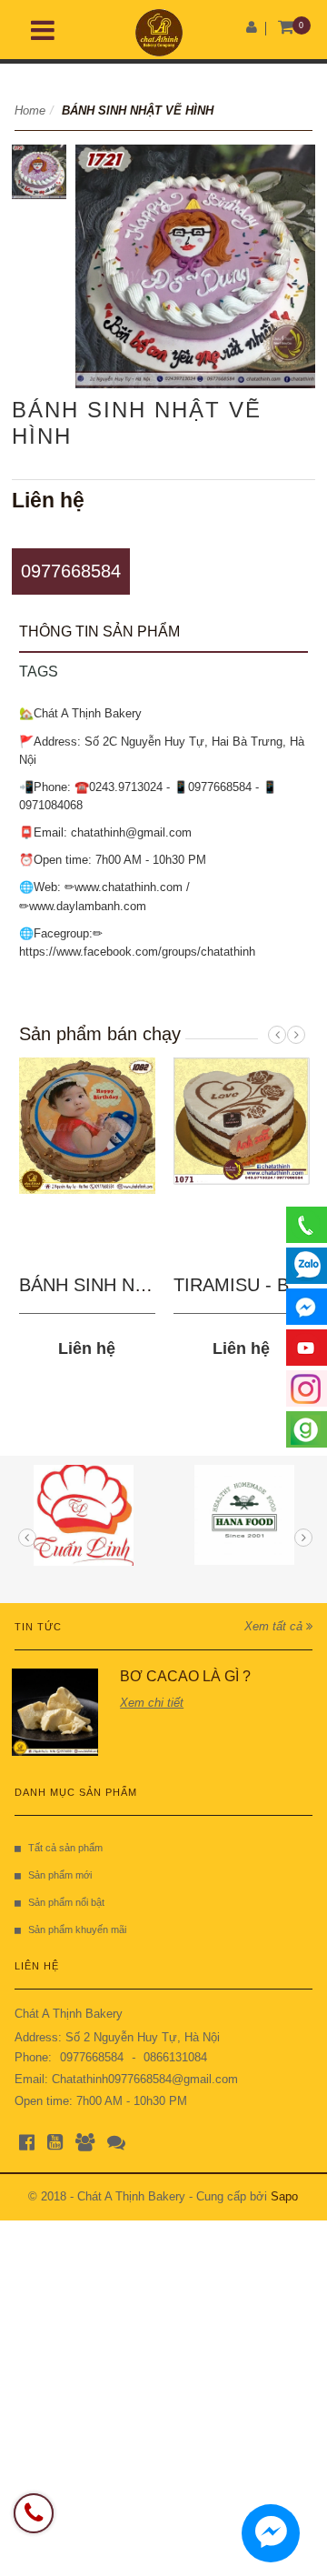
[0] (287, 28)
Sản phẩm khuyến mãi (77, 1929)
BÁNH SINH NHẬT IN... (114, 1285)
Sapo (284, 2196)
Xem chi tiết (152, 1703)
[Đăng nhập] (252, 27)
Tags (39, 672)
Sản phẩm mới (60, 1875)
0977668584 (71, 571)
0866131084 (175, 2057)
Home (30, 110)
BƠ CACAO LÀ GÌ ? (185, 1676)
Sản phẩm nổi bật (66, 1902)
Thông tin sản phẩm (99, 631)
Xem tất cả (275, 1626)
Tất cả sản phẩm (65, 1848)
